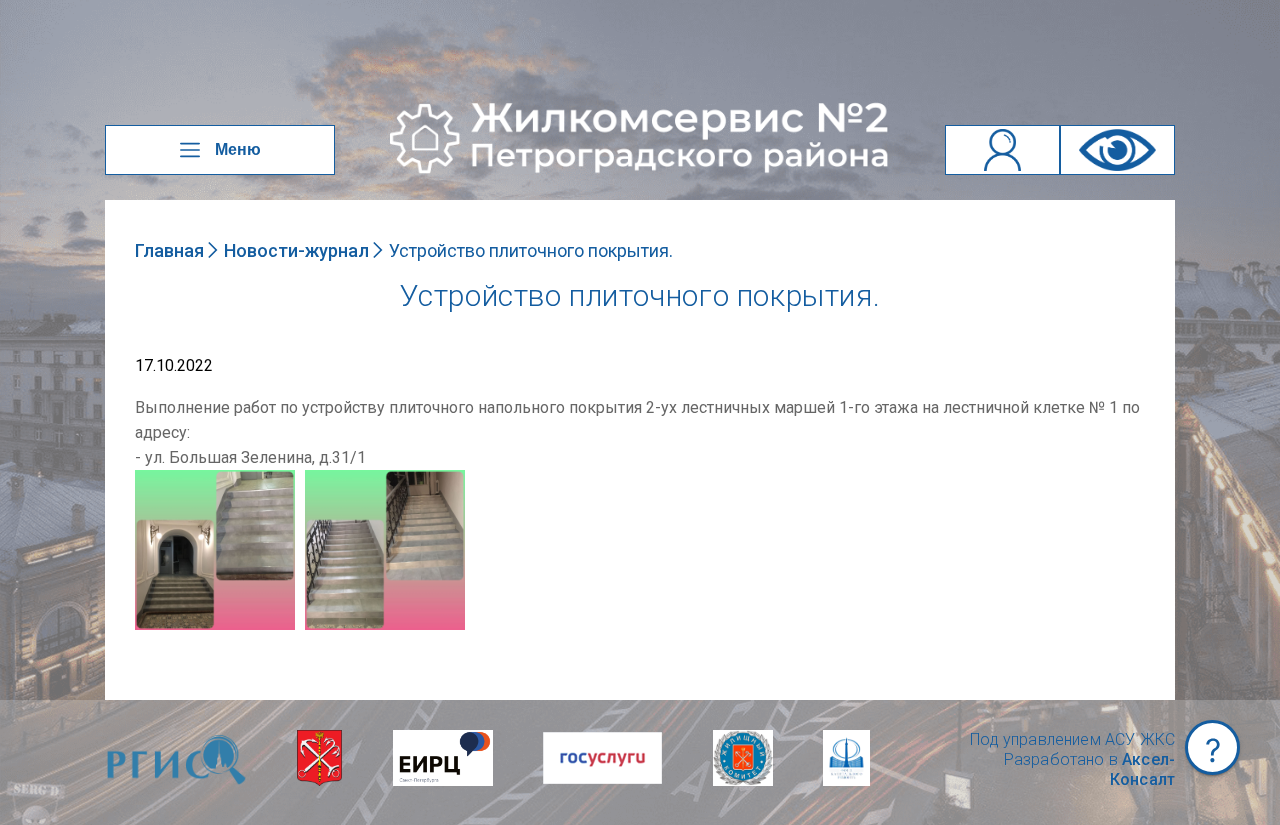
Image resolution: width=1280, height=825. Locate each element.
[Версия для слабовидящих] (1117, 150)
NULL (155, 479)
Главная (169, 250)
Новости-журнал (296, 250)
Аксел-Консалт (1142, 769)
